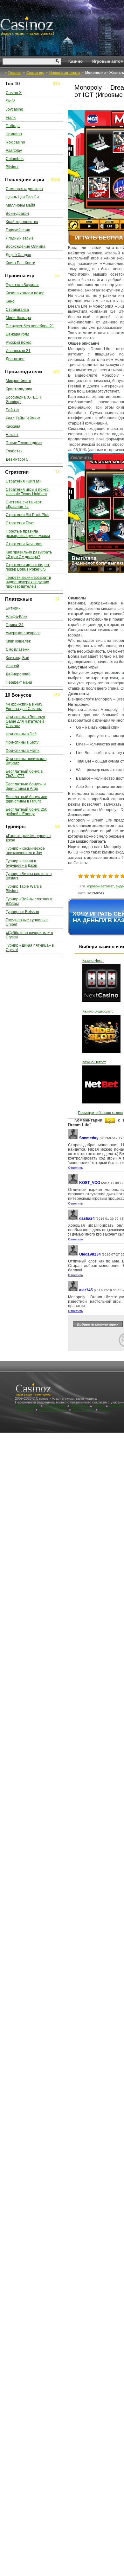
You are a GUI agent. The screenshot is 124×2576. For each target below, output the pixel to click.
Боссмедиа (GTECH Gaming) (24, 400)
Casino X (14, 93)
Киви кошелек (18, 641)
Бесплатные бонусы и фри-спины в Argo (26, 786)
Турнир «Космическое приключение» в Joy (25, 851)
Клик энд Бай (17, 658)
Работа (105, 1410)
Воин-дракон (17, 214)
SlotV (10, 101)
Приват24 (15, 625)
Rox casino (15, 142)
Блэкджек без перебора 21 (30, 326)
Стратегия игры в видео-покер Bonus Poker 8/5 (28, 567)
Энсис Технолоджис (24, 443)
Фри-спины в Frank (23, 751)
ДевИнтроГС (17, 459)
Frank (11, 118)
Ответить (76, 1168)
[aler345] (73, 1290)
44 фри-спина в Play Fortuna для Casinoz (24, 706)
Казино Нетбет (94, 1062)
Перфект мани (19, 682)
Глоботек (14, 451)
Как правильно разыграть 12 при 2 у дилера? (29, 554)
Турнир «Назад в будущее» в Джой (21, 863)
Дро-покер (15, 359)
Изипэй (12, 666)
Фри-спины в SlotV (22, 742)
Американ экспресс (23, 633)
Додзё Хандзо (18, 255)
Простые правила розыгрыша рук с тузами (28, 534)
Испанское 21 (18, 351)
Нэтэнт (12, 435)
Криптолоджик (19, 389)
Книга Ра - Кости (21, 263)
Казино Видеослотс (98, 1011)
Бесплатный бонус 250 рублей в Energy (27, 812)
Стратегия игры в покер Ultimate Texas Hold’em (27, 492)
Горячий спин (18, 230)
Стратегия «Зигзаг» (24, 481)
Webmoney (80, 1406)
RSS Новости (83, 1410)
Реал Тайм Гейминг (23, 418)
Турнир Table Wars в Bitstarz (24, 889)
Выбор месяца (27, 1406)
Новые (99, 1406)
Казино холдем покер (25, 293)
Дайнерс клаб (18, 674)
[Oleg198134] (73, 1254)
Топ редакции (55, 1406)
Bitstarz (12, 167)
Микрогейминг (18, 381)
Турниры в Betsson (22, 912)
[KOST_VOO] (73, 1183)
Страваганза (17, 310)
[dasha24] (73, 1219)
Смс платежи (18, 649)
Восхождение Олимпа (26, 246)
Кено (10, 301)
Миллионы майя (21, 205)
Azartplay (14, 150)
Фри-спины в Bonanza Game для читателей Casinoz (25, 721)
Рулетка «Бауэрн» (22, 285)
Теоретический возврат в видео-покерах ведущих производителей (28, 582)
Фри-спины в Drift (21, 734)
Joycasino (14, 109)
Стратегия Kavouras (24, 544)
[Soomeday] (73, 1138)
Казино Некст (93, 961)
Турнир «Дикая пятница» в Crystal (30, 948)
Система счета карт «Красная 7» (24, 504)
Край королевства (22, 222)
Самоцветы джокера (24, 189)
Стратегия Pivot (20, 523)
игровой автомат (100, 886)
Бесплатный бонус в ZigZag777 (24, 774)
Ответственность (53, 1410)
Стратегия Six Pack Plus (28, 515)
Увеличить (81, 457)
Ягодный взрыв (20, 238)
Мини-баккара (18, 318)
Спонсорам (25, 1410)
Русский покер (19, 342)
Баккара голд (17, 334)
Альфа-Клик (17, 617)
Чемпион (14, 134)
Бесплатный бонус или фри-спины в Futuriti (27, 799)
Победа (13, 126)
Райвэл (12, 410)
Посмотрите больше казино (100, 1113)
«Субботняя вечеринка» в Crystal (29, 935)
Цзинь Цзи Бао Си (22, 197)
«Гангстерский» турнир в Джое (28, 838)
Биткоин (13, 608)
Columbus (15, 159)
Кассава (13, 426)
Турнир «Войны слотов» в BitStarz (29, 901)
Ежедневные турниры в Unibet (27, 922)
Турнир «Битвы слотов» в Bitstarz (29, 876)
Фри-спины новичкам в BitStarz (26, 761)
